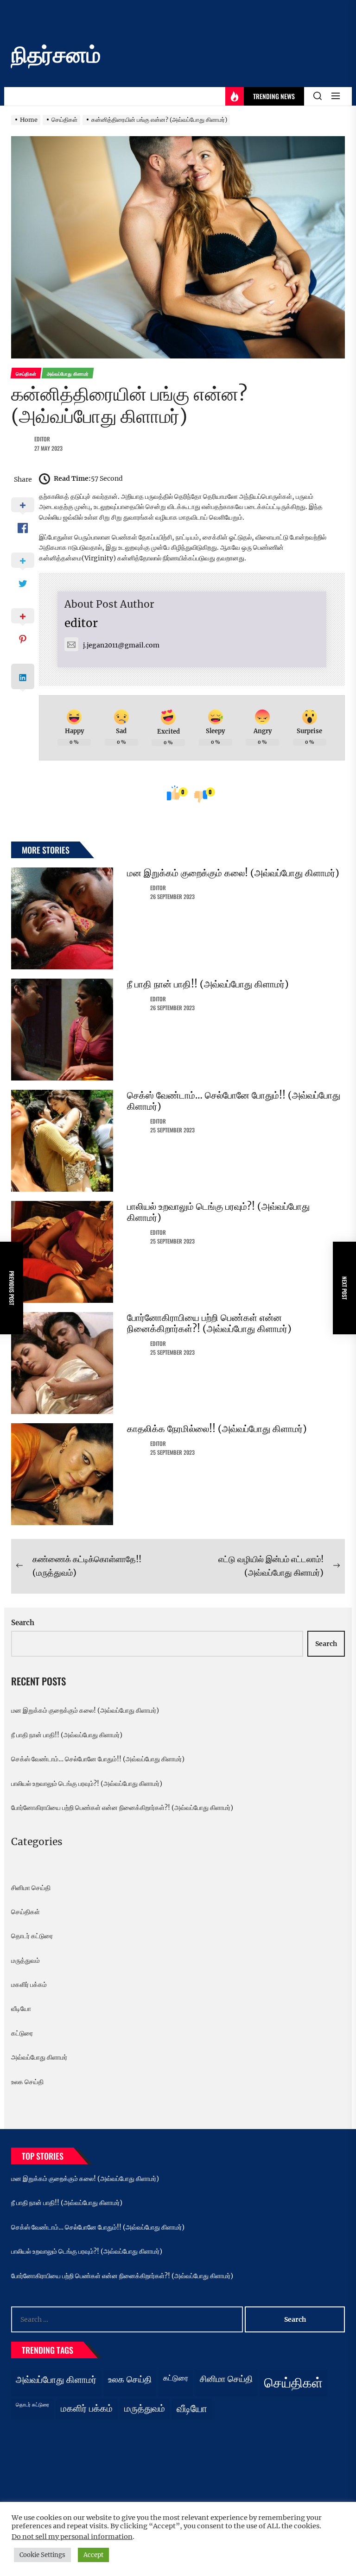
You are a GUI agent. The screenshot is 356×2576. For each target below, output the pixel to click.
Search (23, 1623)
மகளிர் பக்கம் (29, 1985)
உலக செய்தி (27, 2082)
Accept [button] (93, 2555)
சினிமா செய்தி (31, 1888)
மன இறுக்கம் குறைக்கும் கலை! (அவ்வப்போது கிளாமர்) (233, 873)
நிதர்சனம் (56, 55)
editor (42, 439)
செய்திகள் (25, 1912)
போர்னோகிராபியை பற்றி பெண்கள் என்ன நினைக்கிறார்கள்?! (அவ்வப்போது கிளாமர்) (209, 1323)
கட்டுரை (22, 2033)
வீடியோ (21, 2009)
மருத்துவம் (25, 1960)
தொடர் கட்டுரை (32, 1936)
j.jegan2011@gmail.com (121, 645)
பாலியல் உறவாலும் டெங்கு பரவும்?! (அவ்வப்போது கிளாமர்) (218, 1212)
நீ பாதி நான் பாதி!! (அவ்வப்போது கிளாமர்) (208, 984)
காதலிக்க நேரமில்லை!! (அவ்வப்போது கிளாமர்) (217, 1429)
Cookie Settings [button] (42, 2555)
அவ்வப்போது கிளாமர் (39, 2057)
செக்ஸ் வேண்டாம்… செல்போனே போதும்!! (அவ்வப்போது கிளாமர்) (234, 1101)
